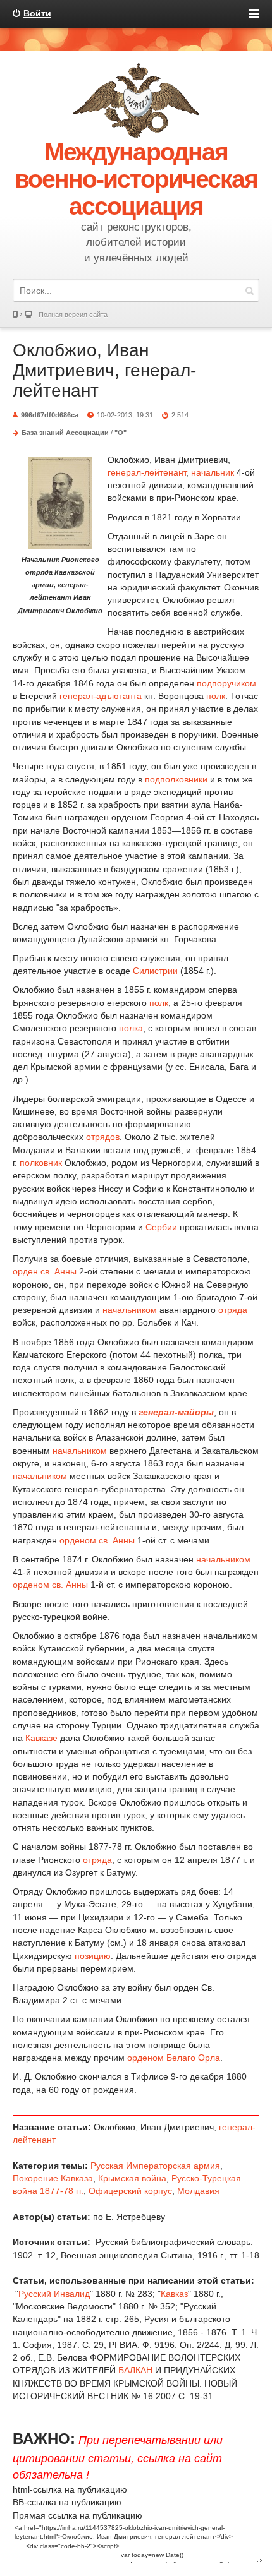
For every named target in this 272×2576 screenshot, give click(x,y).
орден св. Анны (45, 1271)
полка (131, 1028)
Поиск (249, 290)
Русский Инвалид (54, 2294)
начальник (213, 472)
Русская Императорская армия (155, 2166)
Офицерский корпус (130, 2191)
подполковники (176, 779)
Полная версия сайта (73, 315)
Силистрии (155, 971)
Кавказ (174, 2294)
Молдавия (198, 2191)
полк (216, 696)
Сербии (161, 1227)
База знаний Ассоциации (65, 433)
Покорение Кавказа (53, 2178)
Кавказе (41, 1738)
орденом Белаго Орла (174, 2058)
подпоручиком (226, 683)
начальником (130, 1310)
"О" (121, 433)
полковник (41, 1163)
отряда (233, 1310)
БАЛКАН (135, 2370)
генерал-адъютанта (101, 696)
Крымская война (132, 2178)
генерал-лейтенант (147, 472)
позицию (93, 1956)
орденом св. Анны (97, 1540)
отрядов (103, 1137)
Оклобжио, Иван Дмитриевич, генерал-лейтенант (104, 370)
